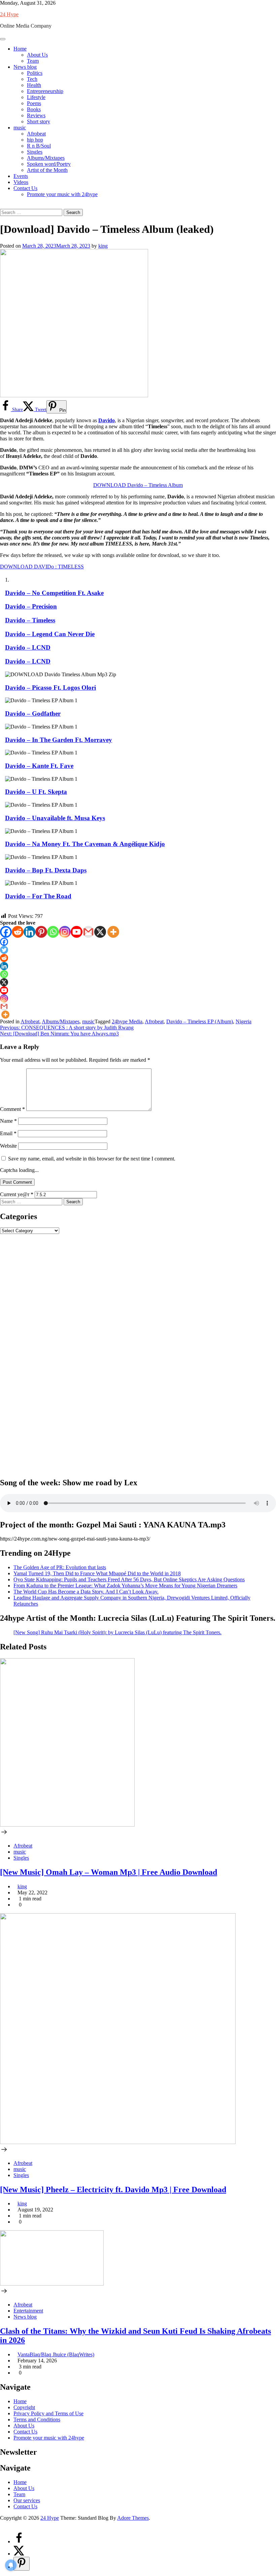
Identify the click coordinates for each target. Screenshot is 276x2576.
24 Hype (9, 14)
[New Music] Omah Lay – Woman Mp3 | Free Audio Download (109, 1872)
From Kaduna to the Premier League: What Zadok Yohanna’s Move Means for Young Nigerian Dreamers (125, 1586)
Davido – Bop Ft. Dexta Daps (46, 870)
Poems (34, 103)
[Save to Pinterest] (22, 2564)
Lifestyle (36, 97)
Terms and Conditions (37, 2419)
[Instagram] (65, 932)
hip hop (35, 140)
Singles (35, 152)
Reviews (36, 115)
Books (34, 109)
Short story (39, 121)
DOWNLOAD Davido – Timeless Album (138, 485)
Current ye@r (17, 1194)
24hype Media (127, 1021)
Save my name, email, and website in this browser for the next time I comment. (92, 1159)
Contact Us (25, 188)
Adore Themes (133, 2518)
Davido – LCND (28, 661)
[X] (100, 932)
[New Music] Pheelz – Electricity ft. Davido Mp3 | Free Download (113, 2190)
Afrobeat (36, 134)
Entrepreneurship (45, 91)
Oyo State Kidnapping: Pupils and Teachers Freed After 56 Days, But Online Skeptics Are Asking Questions (129, 1579)
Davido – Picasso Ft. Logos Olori (50, 688)
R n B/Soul (39, 146)
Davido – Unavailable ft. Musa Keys (55, 818)
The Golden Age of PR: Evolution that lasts (60, 1567)
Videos (21, 182)
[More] (113, 932)
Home (20, 49)
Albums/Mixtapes (46, 158)
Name (8, 1121)
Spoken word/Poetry (49, 164)
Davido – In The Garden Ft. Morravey (59, 740)
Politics (35, 73)
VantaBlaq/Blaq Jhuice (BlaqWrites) (56, 2354)
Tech (32, 79)
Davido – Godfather (33, 713)
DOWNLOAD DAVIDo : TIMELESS (42, 567)
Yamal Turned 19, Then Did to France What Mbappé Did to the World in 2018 (97, 1573)
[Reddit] (18, 932)
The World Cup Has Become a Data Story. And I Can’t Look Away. (86, 1592)
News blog (25, 67)
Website (8, 1146)
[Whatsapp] (53, 932)
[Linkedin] (29, 932)
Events (21, 176)
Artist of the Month (47, 170)
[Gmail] (88, 932)
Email (8, 1133)
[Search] (2, 206)
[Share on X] (19, 2554)
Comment (12, 1109)
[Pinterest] (41, 932)
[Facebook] (6, 932)
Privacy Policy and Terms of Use (48, 2413)
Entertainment (28, 2311)
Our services (27, 2500)
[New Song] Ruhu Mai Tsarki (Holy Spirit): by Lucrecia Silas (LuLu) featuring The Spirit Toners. (117, 1632)
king (103, 246)
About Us (37, 55)
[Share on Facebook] (19, 2541)
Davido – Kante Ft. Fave (39, 766)
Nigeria (244, 1021)
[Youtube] (77, 932)
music (20, 128)
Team (33, 61)
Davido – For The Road (38, 896)
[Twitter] (4, 950)
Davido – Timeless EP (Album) (200, 1021)
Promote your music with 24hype (62, 194)
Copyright (24, 2407)
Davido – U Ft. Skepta (36, 792)
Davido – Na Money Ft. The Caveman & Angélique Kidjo (85, 844)
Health (34, 85)
